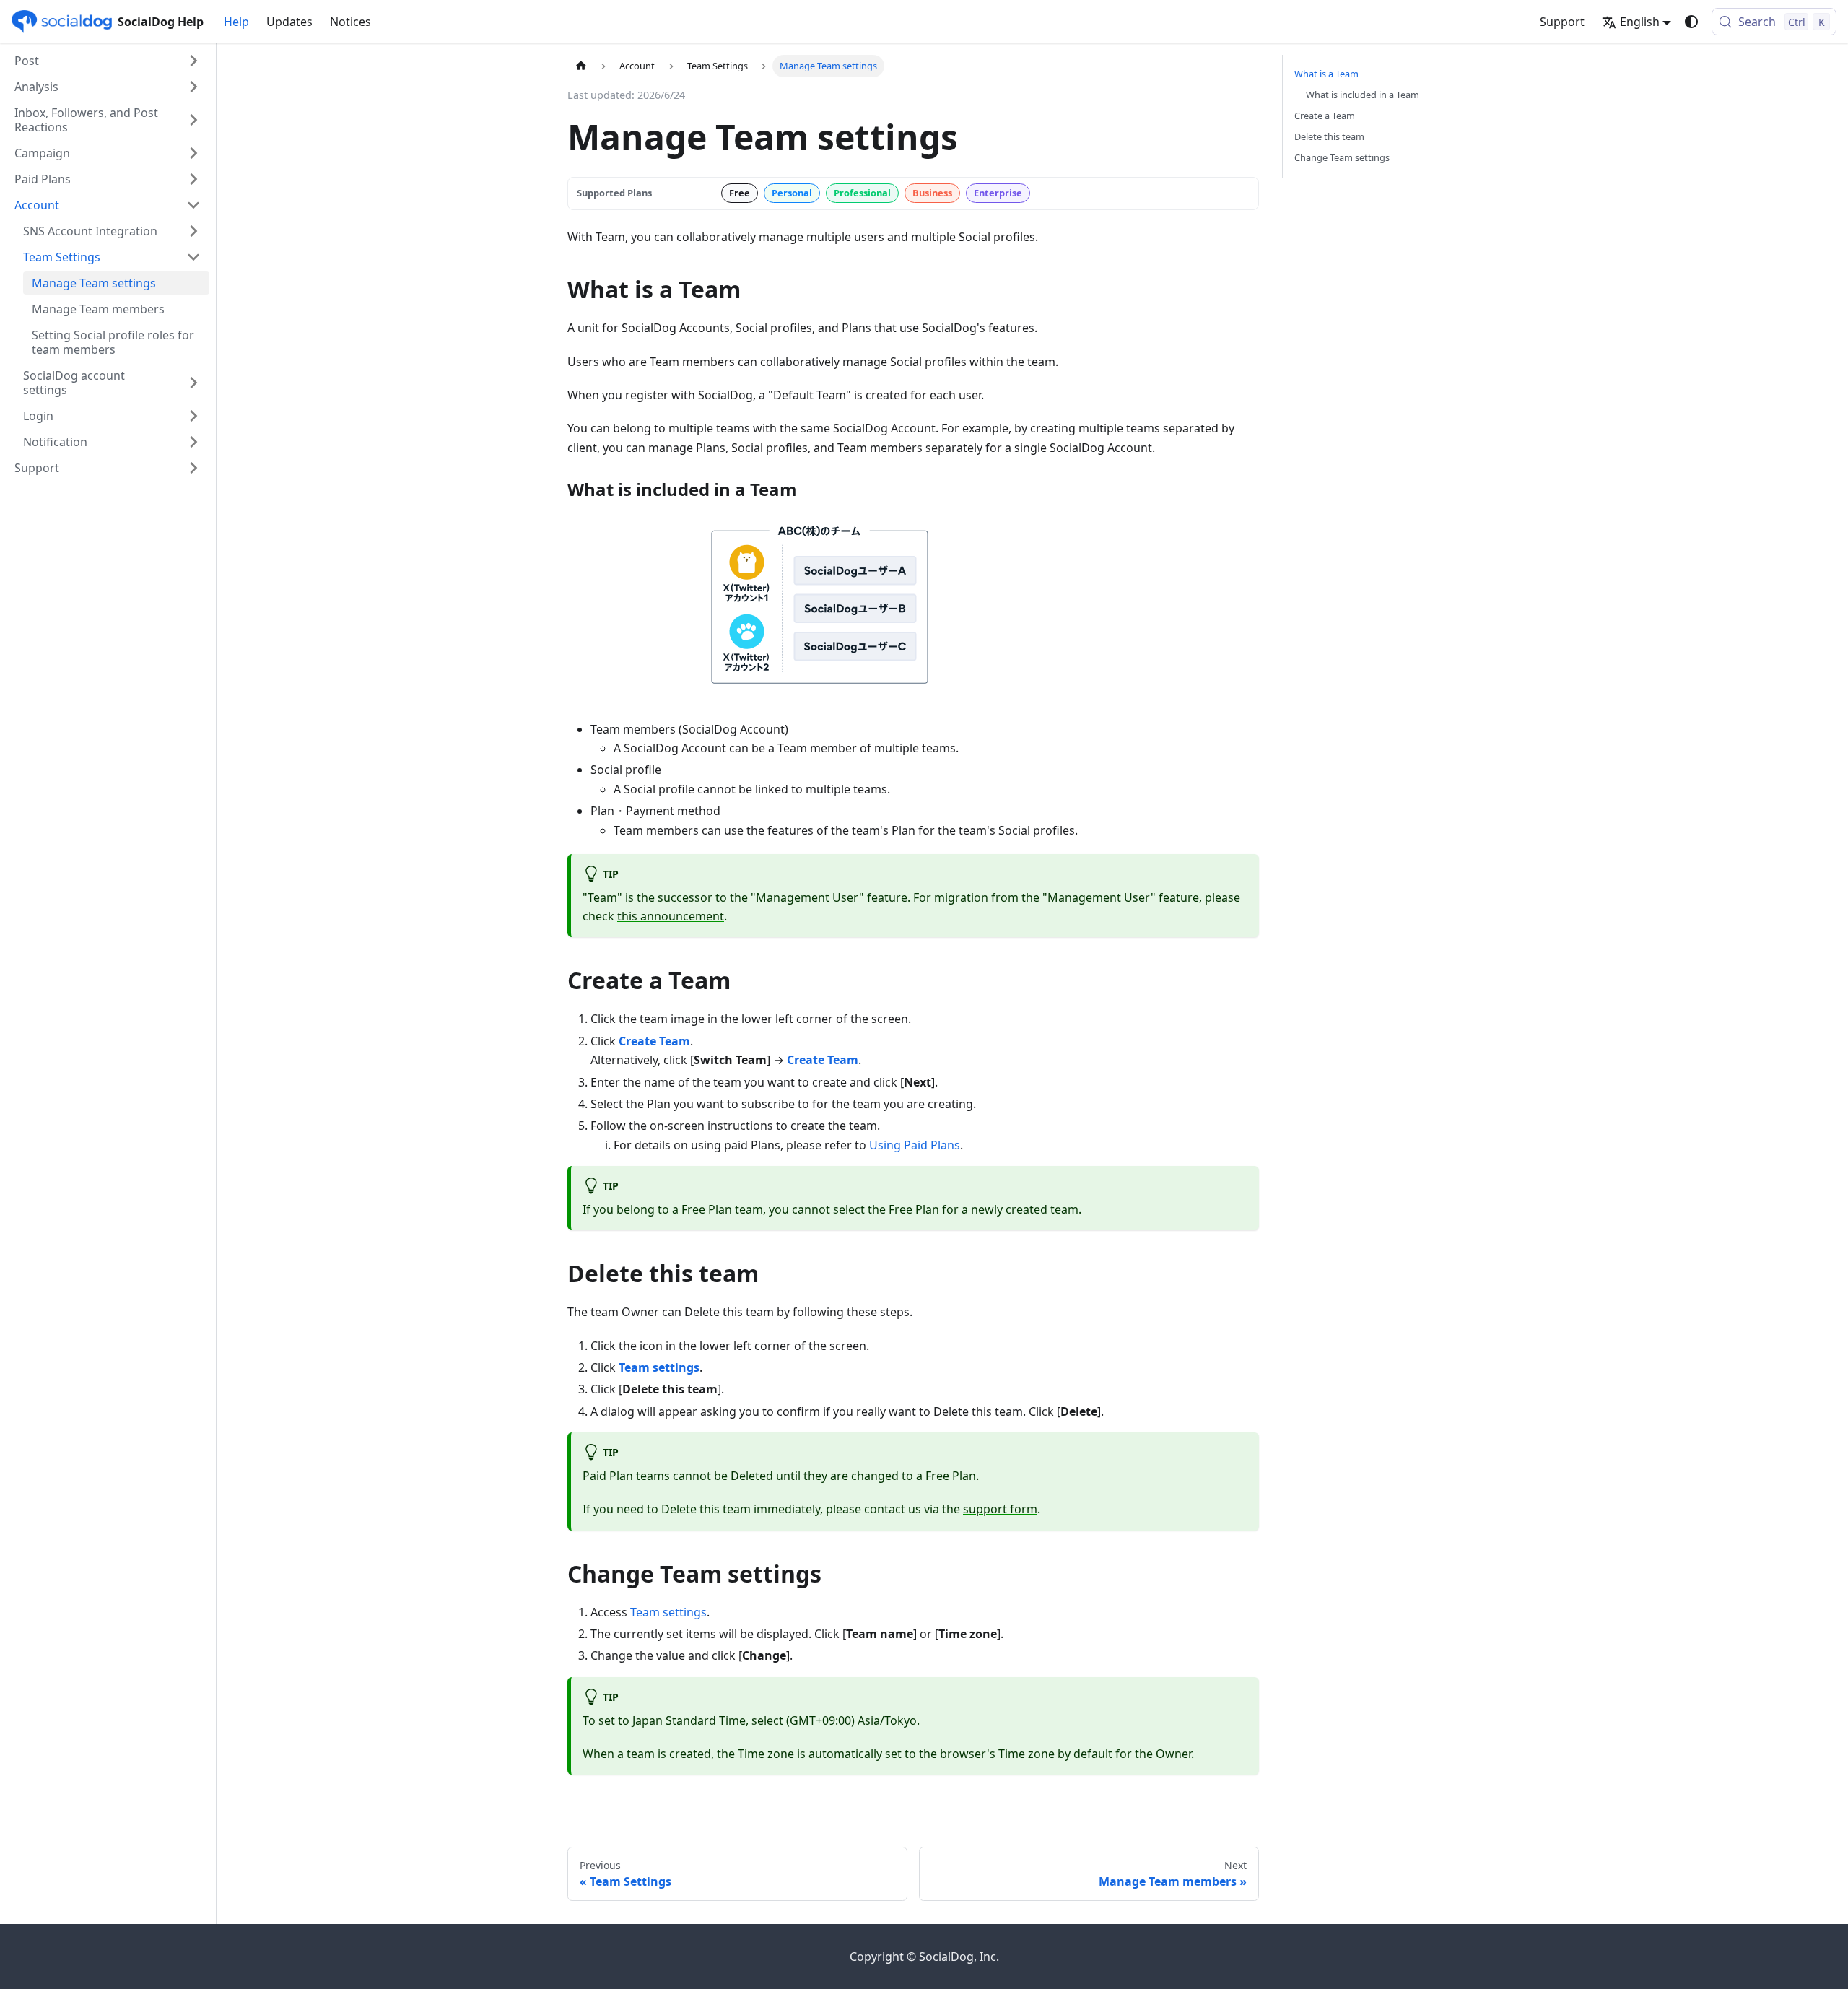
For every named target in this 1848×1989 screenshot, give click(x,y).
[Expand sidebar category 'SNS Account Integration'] (193, 231)
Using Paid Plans (915, 1145)
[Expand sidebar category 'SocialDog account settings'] (193, 383)
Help (236, 22)
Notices (350, 22)
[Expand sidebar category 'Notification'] (193, 442)
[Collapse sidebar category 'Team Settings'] (193, 257)
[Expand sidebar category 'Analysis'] (193, 87)
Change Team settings (1342, 157)
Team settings (668, 1612)
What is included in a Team (1363, 95)
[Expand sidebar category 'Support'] (193, 468)
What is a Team (1326, 74)
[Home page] (581, 66)
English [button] (1640, 22)
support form (1000, 1509)
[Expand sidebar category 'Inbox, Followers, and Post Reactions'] (193, 120)
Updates (289, 22)
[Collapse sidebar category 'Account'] (193, 205)
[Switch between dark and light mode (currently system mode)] (1691, 22)
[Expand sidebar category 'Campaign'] (193, 153)
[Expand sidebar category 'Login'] (193, 416)
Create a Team (1325, 116)
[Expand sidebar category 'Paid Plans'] (193, 179)
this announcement (671, 916)
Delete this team (1329, 136)
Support (1562, 22)
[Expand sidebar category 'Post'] (193, 61)
